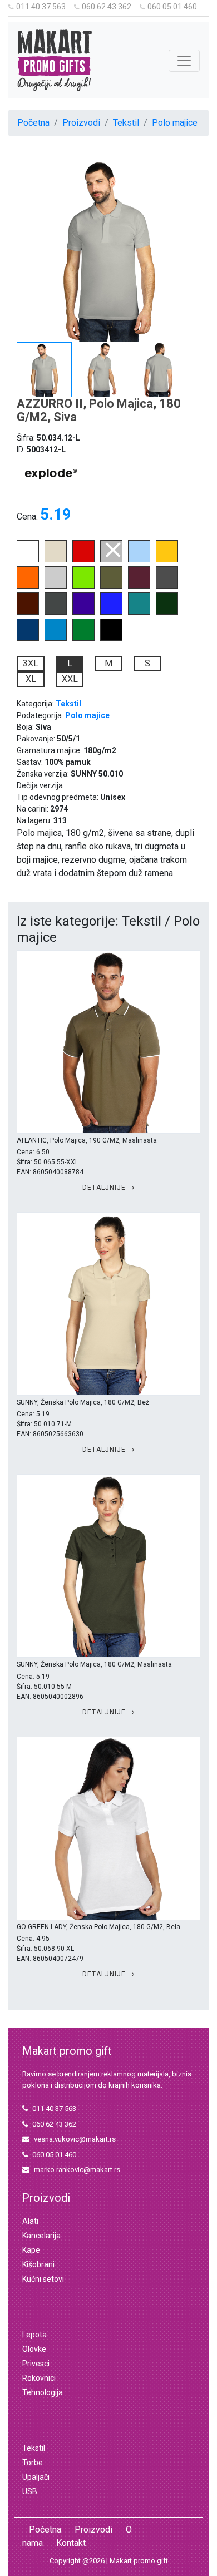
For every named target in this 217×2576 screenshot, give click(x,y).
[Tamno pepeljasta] (56, 612)
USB (30, 2491)
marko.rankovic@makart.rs (77, 2170)
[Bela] (28, 559)
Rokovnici (39, 2378)
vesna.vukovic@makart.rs (75, 2139)
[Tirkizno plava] (56, 638)
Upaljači (36, 2477)
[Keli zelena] (83, 638)
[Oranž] (28, 585)
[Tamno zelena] (167, 612)
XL (31, 679)
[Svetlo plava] (139, 559)
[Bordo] (139, 585)
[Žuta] (167, 559)
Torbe (33, 2463)
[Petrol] (139, 612)
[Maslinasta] (111, 585)
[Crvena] (83, 559)
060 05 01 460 (172, 7)
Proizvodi (81, 123)
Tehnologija (43, 2392)
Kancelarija (41, 2236)
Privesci (36, 2364)
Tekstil (126, 123)
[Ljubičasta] (83, 612)
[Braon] (28, 612)
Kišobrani (38, 2264)
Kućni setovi (43, 2279)
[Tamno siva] (167, 585)
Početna (33, 123)
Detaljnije (105, 1188)
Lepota (34, 2335)
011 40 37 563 (41, 7)
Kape (31, 2250)
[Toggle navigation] (184, 61)
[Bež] (56, 559)
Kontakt (71, 2543)
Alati (30, 2221)
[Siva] (111, 559)
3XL (31, 663)
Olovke (34, 2349)
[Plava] (28, 638)
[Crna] (111, 638)
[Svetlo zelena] (83, 585)
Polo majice (175, 123)
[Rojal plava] (111, 612)
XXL (70, 679)
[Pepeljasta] (56, 585)
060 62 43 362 (107, 7)
